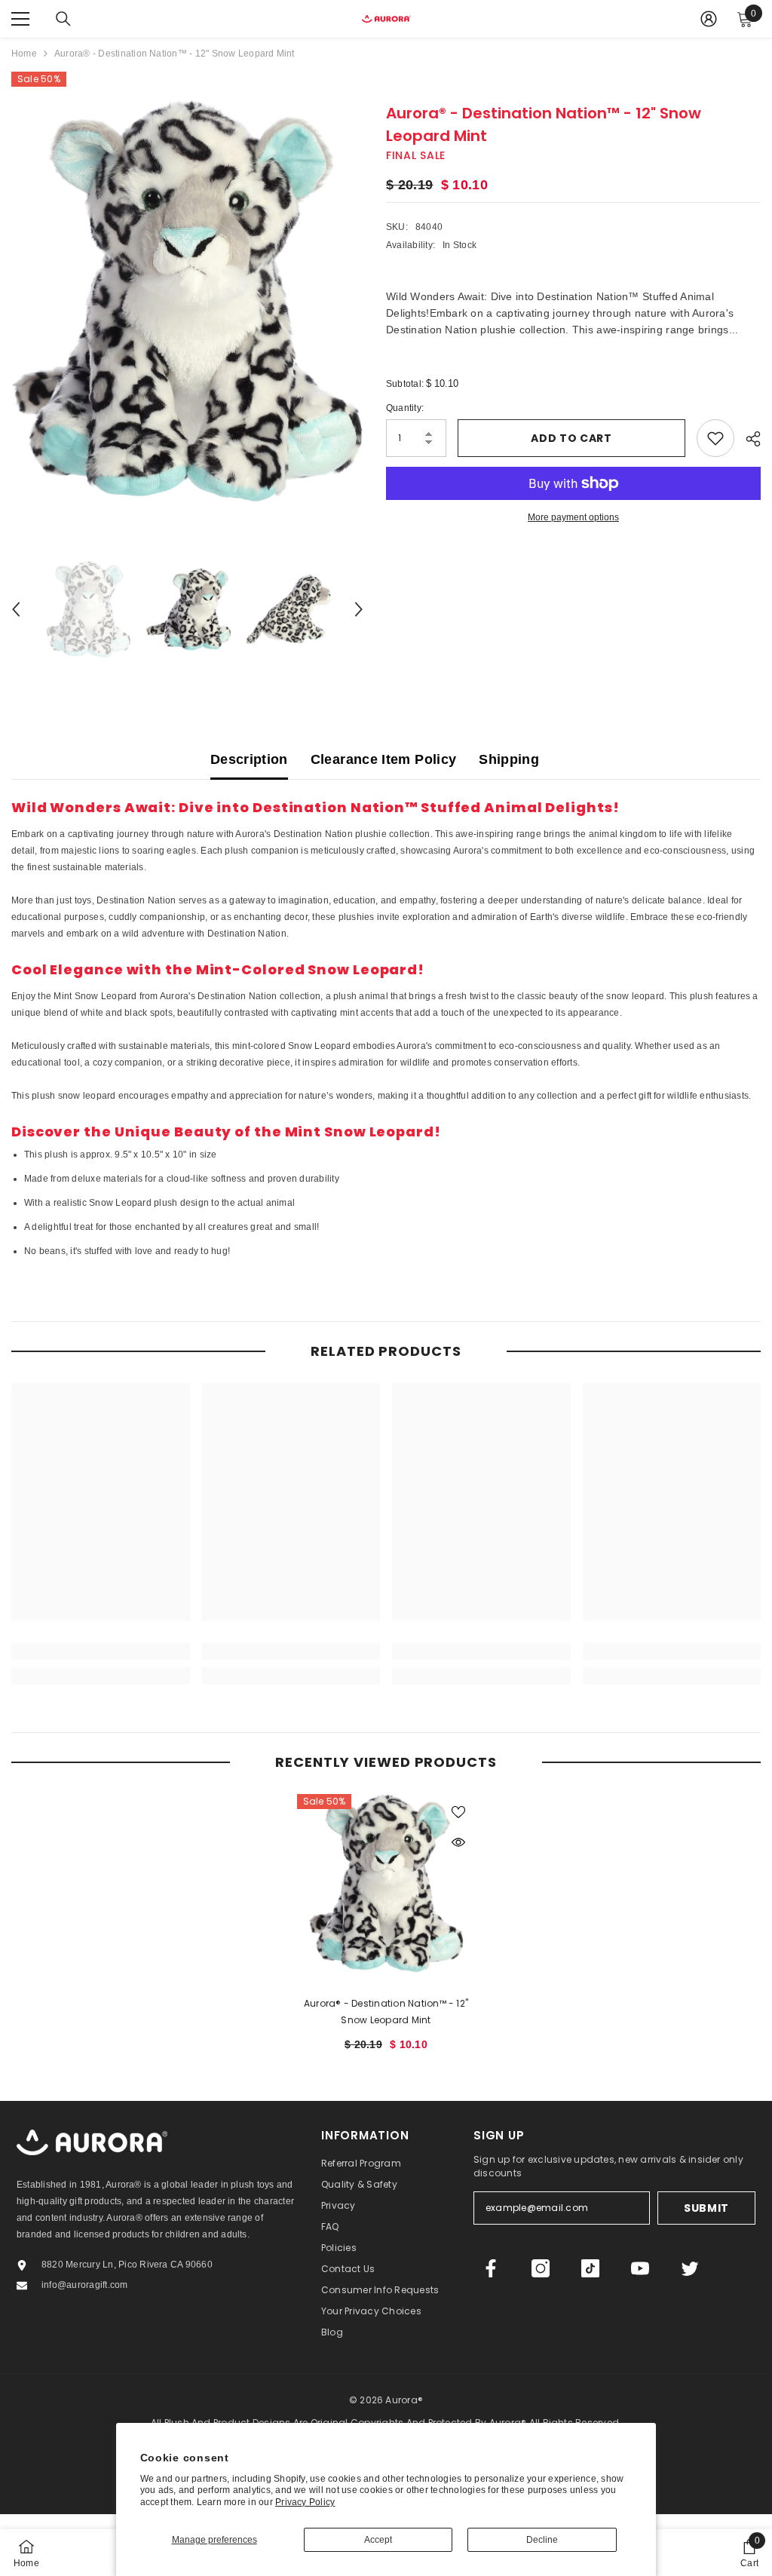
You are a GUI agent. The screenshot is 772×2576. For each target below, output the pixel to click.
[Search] (63, 19)
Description (249, 759)
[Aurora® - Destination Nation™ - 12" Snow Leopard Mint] (386, 1883)
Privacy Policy (305, 2502)
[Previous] (16, 609)
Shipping (509, 759)
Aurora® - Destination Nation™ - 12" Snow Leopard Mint (386, 2012)
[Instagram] (541, 2268)
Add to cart (571, 438)
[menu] (20, 19)
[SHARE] (747, 439)
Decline (542, 2540)
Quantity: (405, 408)
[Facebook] (491, 2268)
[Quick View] (458, 1842)
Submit (706, 2208)
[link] (101, 1651)
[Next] (359, 609)
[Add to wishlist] (715, 438)
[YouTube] (640, 2268)
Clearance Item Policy (384, 759)
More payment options (573, 517)
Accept (378, 2540)
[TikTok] (590, 2268)
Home (24, 54)
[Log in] (709, 19)
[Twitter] (690, 2268)
